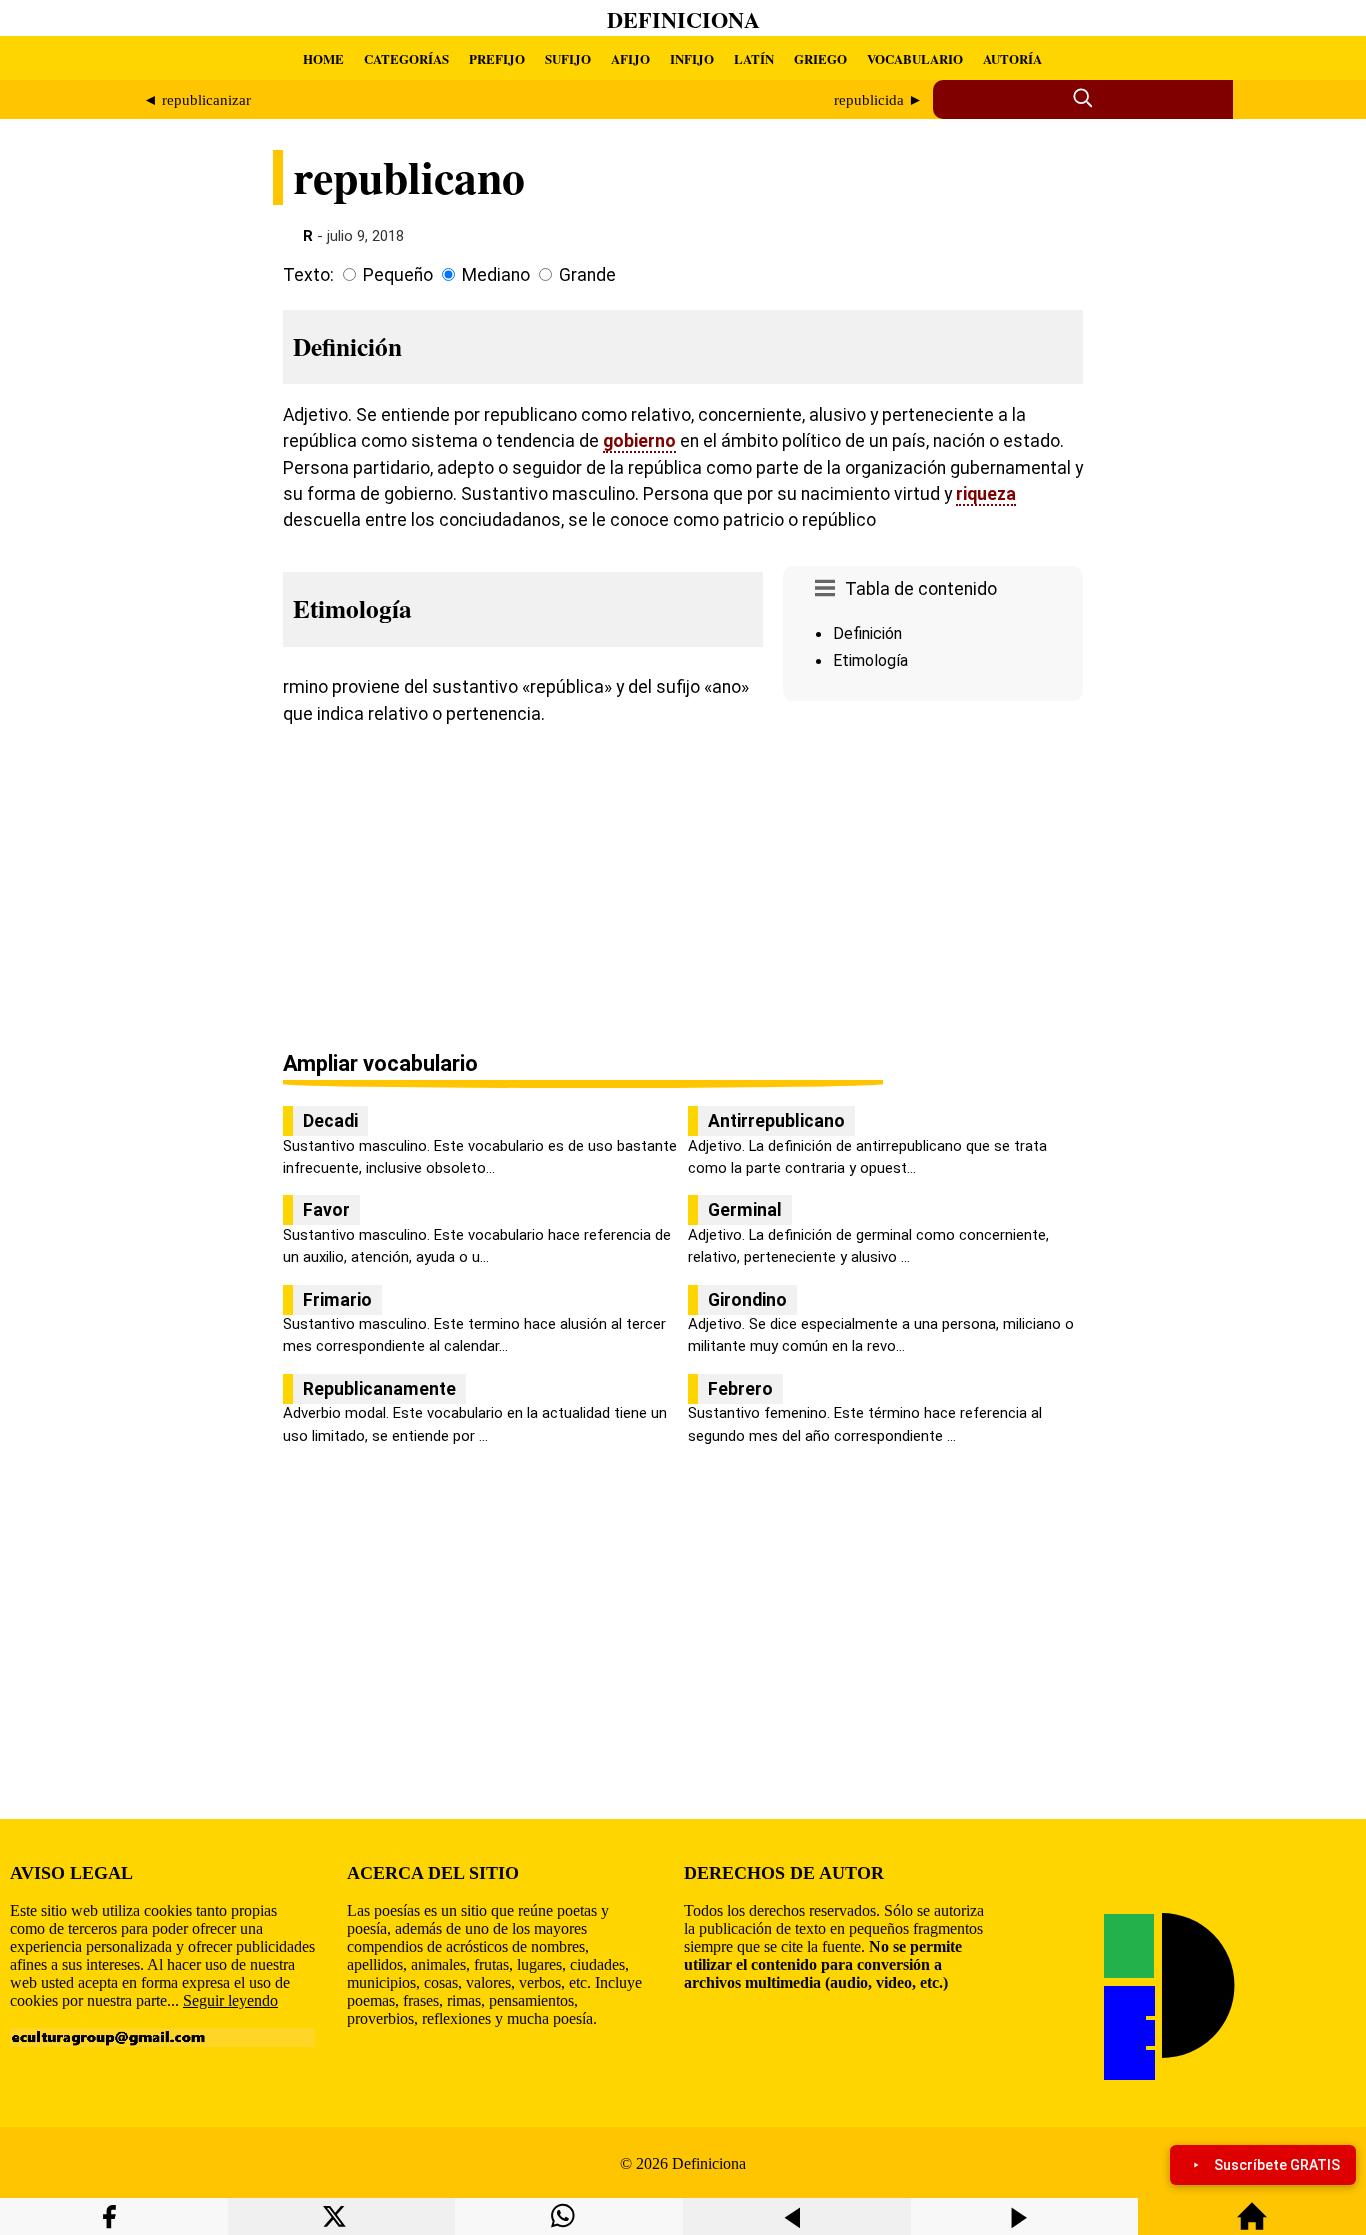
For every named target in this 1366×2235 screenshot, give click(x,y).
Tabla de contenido (921, 589)
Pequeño (398, 275)
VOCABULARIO (915, 58)
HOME (323, 58)
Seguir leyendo (230, 2000)
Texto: (308, 275)
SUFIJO (568, 58)
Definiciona (683, 19)
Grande (587, 275)
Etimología (870, 660)
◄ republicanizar (197, 100)
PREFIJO (497, 58)
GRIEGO (820, 58)
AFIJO (630, 58)
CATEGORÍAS (406, 58)
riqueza (986, 494)
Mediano (496, 275)
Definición (867, 633)
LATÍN (754, 58)
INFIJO (692, 58)
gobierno (639, 441)
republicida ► (878, 100)
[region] (933, 878)
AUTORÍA (1012, 58)
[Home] (1252, 2225)
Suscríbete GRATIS (1277, 2165)
